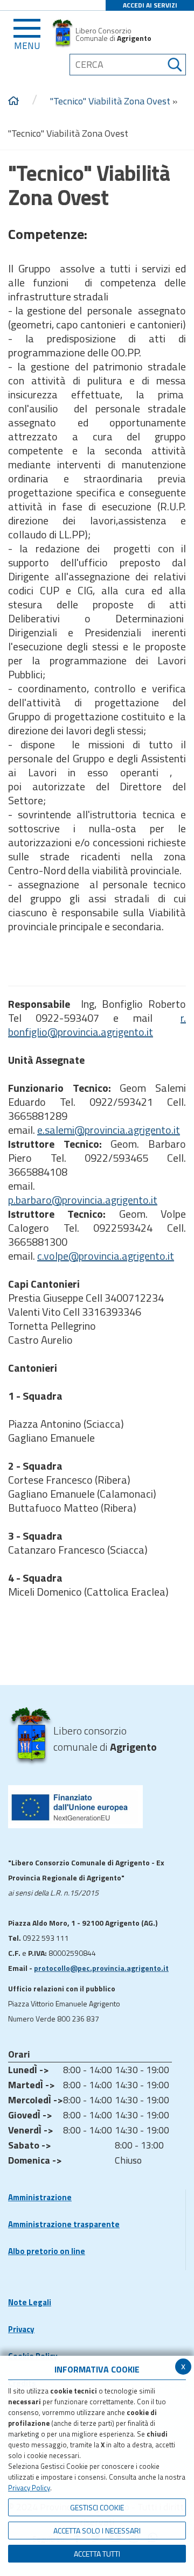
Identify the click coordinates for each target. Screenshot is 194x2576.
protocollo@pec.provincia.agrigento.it (101, 1968)
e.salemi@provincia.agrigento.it (109, 1130)
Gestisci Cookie (97, 2507)
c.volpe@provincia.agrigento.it (106, 1256)
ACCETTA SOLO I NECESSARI (97, 2531)
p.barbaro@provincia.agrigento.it (83, 1200)
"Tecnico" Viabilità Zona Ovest (110, 101)
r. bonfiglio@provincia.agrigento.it (97, 1025)
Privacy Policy (29, 2488)
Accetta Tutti (97, 2554)
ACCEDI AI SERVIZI (150, 5)
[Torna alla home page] (13, 101)
